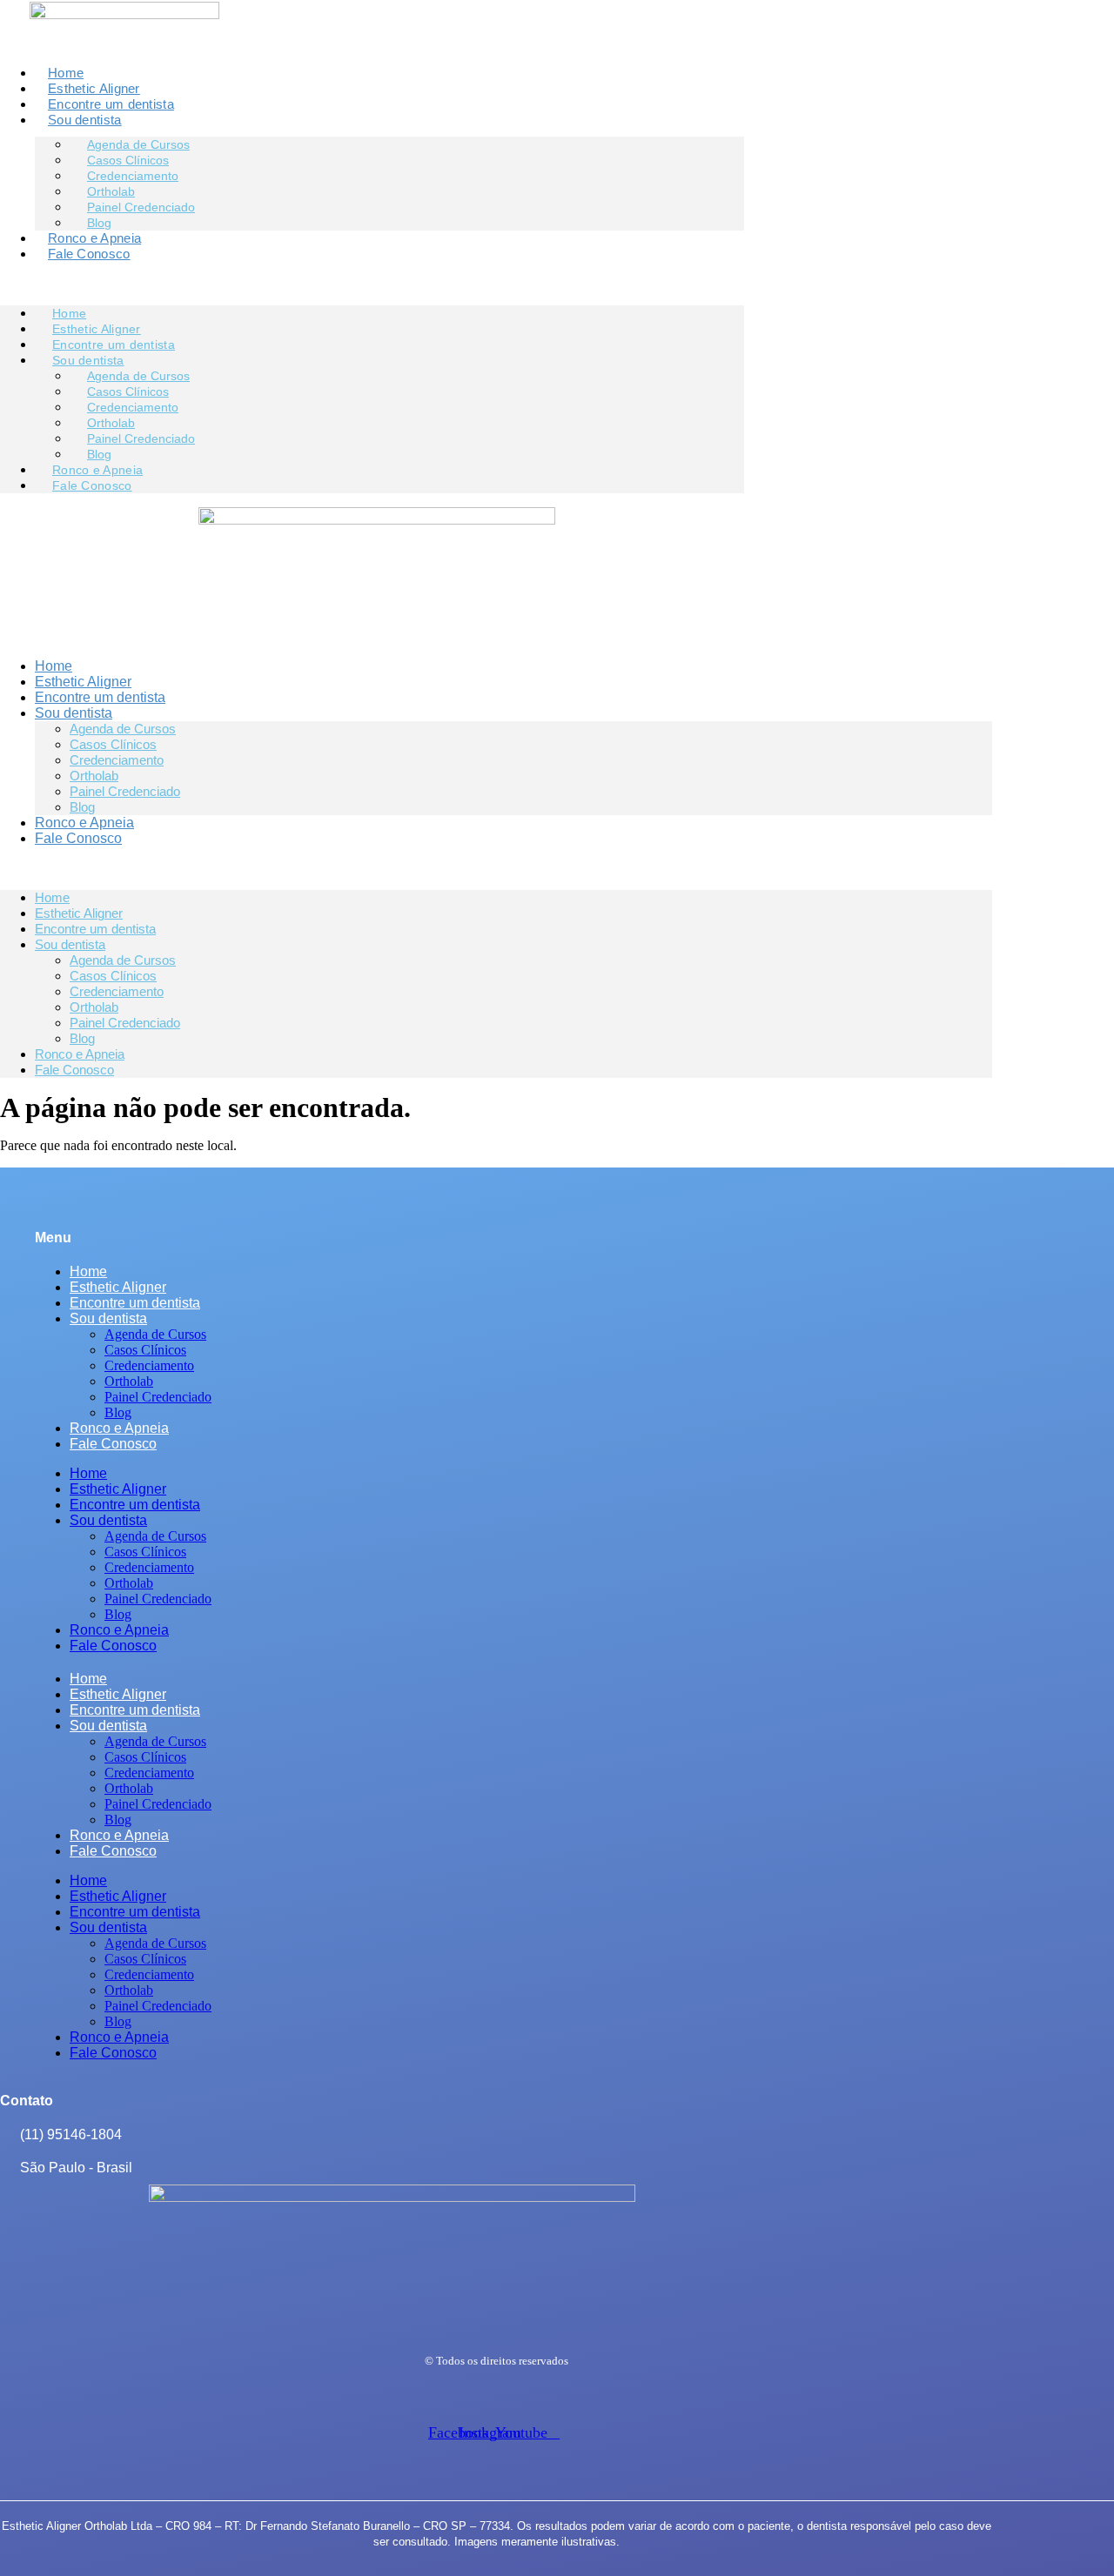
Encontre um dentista (111, 104)
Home (66, 73)
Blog (99, 223)
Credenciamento (117, 760)
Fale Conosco (89, 254)
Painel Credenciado (141, 207)
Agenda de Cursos (123, 729)
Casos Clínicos (113, 744)
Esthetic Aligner (94, 88)
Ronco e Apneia (94, 238)
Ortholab (94, 776)
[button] (372, 284)
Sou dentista (85, 120)
